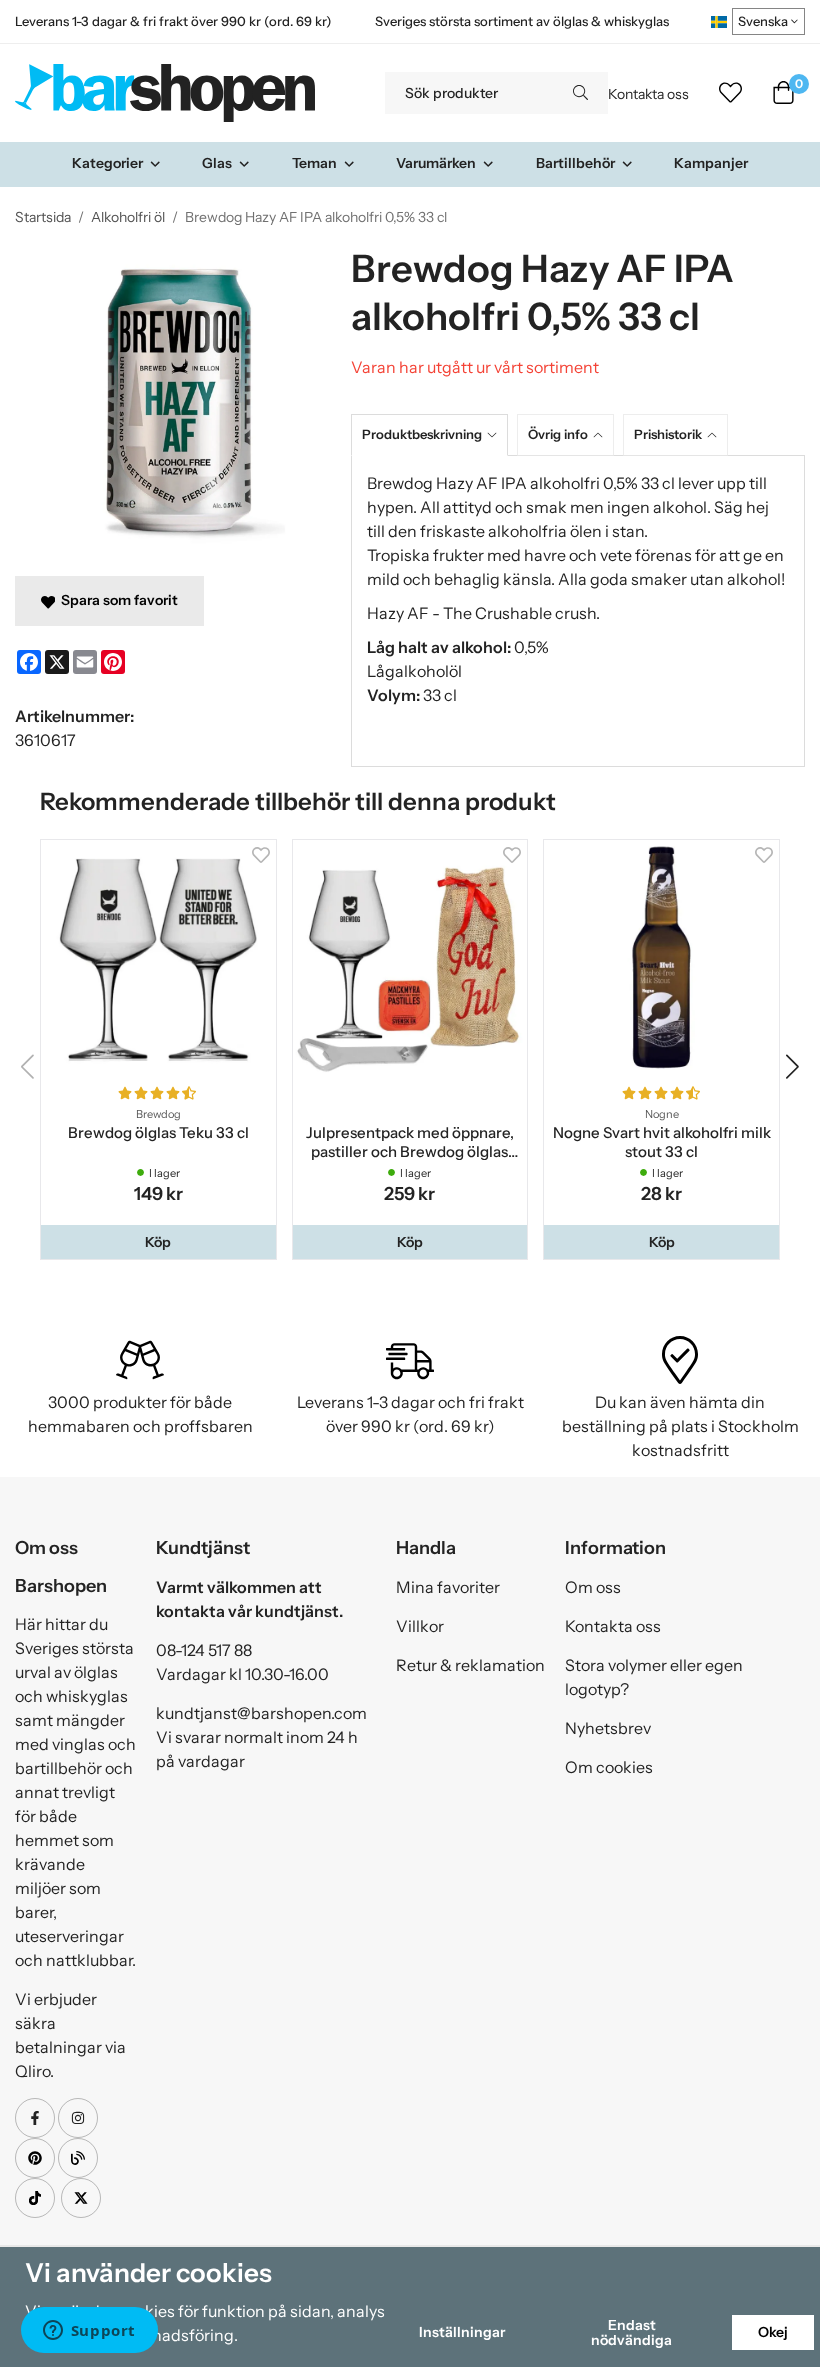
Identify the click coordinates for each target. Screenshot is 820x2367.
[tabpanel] (578, 611)
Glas (217, 163)
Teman (314, 163)
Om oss (593, 1587)
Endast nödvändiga (631, 2332)
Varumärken (436, 163)
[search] (580, 93)
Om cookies (609, 1767)
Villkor (420, 1626)
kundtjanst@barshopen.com (261, 1713)
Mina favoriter (448, 1587)
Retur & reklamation (470, 1665)
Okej (773, 2332)
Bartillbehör (575, 163)
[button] (158, 1242)
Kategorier (107, 163)
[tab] (434, 434)
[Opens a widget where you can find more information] (89, 2332)
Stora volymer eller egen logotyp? (654, 1677)
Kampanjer (711, 163)
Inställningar (462, 2332)
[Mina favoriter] (730, 93)
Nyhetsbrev (608, 1728)
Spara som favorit (116, 600)
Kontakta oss (648, 94)
